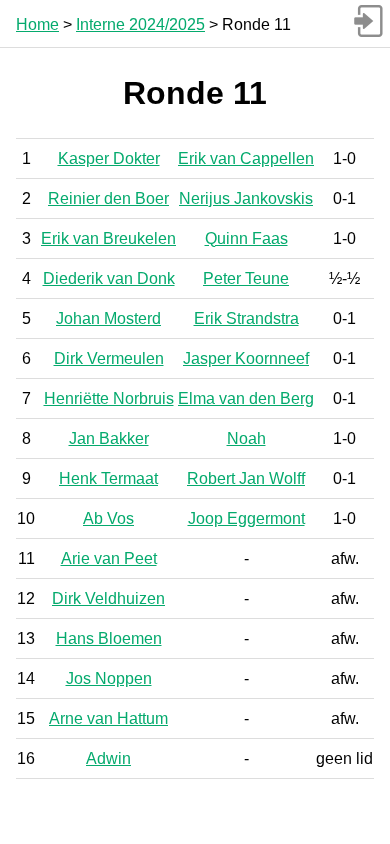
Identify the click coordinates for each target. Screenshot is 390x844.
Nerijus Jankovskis (246, 198)
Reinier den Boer (108, 198)
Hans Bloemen (109, 638)
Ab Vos (108, 518)
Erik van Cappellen (246, 158)
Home (37, 24)
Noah (246, 438)
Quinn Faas (246, 238)
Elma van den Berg (246, 398)
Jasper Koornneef (246, 358)
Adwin (108, 758)
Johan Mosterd (108, 318)
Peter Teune (246, 278)
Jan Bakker (109, 438)
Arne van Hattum (108, 718)
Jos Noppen (109, 678)
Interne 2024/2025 (140, 24)
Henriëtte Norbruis (109, 398)
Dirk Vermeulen (109, 358)
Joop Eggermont (246, 518)
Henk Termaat (108, 478)
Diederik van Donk (109, 278)
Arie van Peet (109, 558)
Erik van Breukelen (108, 238)
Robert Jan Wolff (246, 478)
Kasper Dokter (109, 158)
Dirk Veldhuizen (108, 598)
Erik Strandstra (246, 318)
